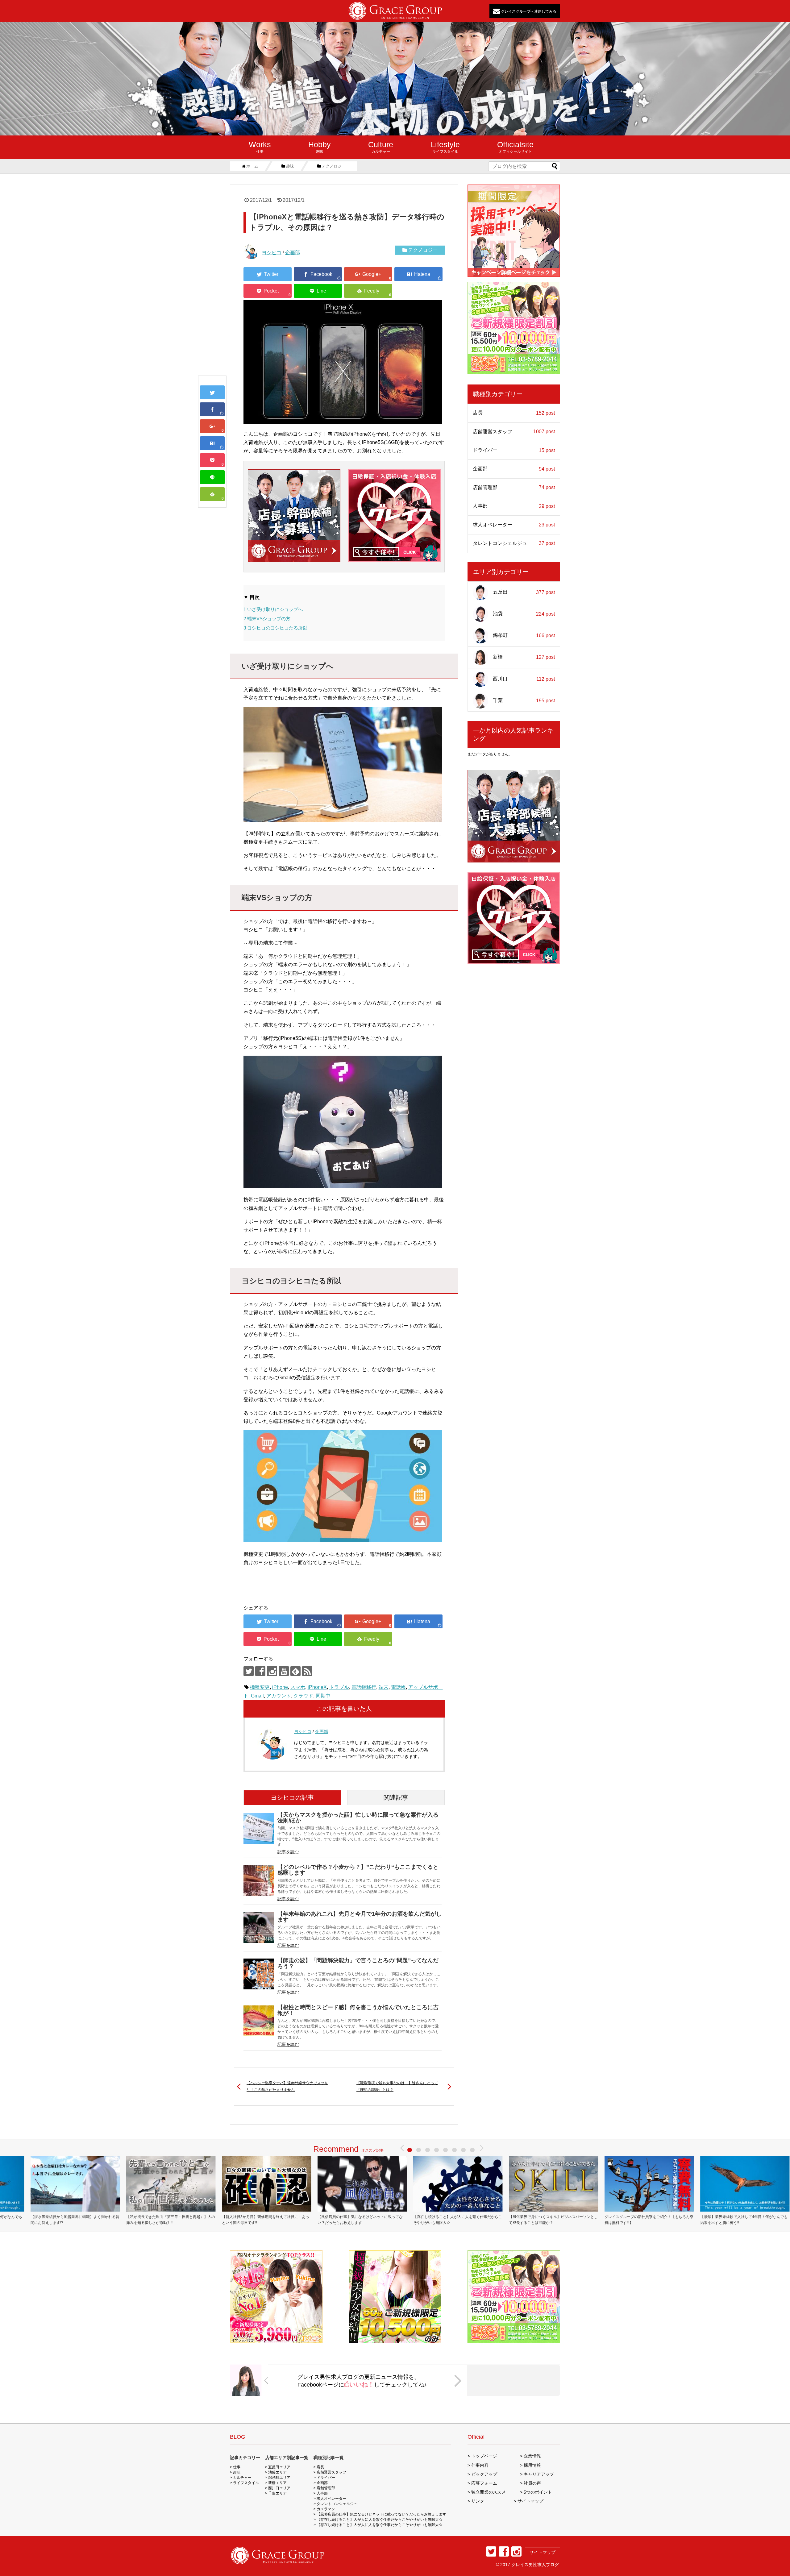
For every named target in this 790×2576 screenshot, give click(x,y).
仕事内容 (480, 2465)
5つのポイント (538, 2492)
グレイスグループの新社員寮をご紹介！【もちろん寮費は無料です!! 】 (649, 2220)
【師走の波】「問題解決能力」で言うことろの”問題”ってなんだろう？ (358, 1963)
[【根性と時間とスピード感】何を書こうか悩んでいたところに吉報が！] (259, 2021)
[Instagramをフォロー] (272, 1671)
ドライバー (514, 450)
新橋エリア (277, 2483)
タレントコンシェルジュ (514, 543)
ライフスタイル (445, 147)
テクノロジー (423, 250)
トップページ (484, 2456)
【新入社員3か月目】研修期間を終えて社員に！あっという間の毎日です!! (266, 2220)
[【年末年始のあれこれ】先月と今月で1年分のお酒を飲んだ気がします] (259, 1927)
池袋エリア (277, 2472)
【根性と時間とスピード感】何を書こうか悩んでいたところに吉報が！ (358, 2010)
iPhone (280, 1687)
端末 (384, 1687)
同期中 (323, 1696)
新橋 (524, 657)
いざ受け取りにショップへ (273, 609)
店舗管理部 (514, 488)
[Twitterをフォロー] (249, 1671)
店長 (514, 413)
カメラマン (326, 2509)
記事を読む (288, 1852)
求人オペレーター (514, 525)
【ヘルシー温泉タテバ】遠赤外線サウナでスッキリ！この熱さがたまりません (287, 2086)
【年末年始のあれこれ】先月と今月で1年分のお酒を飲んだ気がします (360, 1917)
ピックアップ (484, 2474)
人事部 (514, 506)
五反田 (524, 592)
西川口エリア (279, 2488)
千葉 (524, 700)
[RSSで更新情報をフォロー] (307, 1671)
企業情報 (532, 2456)
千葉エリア (277, 2493)
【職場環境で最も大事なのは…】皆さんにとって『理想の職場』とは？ (397, 2086)
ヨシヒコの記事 (292, 1797)
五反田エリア (279, 2467)
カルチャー (381, 147)
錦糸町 (524, 635)
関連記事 (396, 1797)
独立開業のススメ (489, 2492)
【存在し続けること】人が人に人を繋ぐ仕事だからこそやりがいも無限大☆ (458, 2220)
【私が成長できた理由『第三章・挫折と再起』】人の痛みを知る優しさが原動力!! (171, 2220)
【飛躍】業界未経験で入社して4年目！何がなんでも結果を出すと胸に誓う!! (744, 2220)
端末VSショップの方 (267, 619)
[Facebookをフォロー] (260, 1671)
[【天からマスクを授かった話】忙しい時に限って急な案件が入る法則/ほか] (259, 1828)
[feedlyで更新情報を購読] (295, 1671)
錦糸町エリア (279, 2478)
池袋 (524, 614)
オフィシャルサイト (515, 147)
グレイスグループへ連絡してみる (528, 11)
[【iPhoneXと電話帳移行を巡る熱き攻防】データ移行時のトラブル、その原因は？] (212, 443)
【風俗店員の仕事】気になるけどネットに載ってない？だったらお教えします (360, 2220)
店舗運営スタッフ (514, 432)
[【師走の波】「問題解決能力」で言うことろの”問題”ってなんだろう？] (259, 1974)
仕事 (260, 147)
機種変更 (260, 1687)
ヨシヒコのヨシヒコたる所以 (275, 628)
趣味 (320, 147)
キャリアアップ (539, 2474)
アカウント (279, 1696)
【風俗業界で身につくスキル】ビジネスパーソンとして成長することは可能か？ (553, 2220)
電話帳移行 (364, 1687)
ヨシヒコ (272, 253)
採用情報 (532, 2465)
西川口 (524, 679)
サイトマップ (530, 2501)
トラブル (339, 1687)
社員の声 (532, 2483)
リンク (478, 2501)
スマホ (298, 1687)
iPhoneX (317, 1687)
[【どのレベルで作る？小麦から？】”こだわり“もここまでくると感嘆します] (259, 1880)
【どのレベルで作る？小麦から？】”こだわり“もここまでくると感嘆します (358, 1870)
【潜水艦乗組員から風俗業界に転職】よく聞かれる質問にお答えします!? (75, 2220)
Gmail (257, 1696)
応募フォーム (484, 2483)
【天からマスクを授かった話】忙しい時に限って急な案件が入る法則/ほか (358, 1818)
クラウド (303, 1696)
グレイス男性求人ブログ (535, 2565)
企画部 (293, 253)
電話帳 (398, 1687)
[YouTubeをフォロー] (284, 1671)
